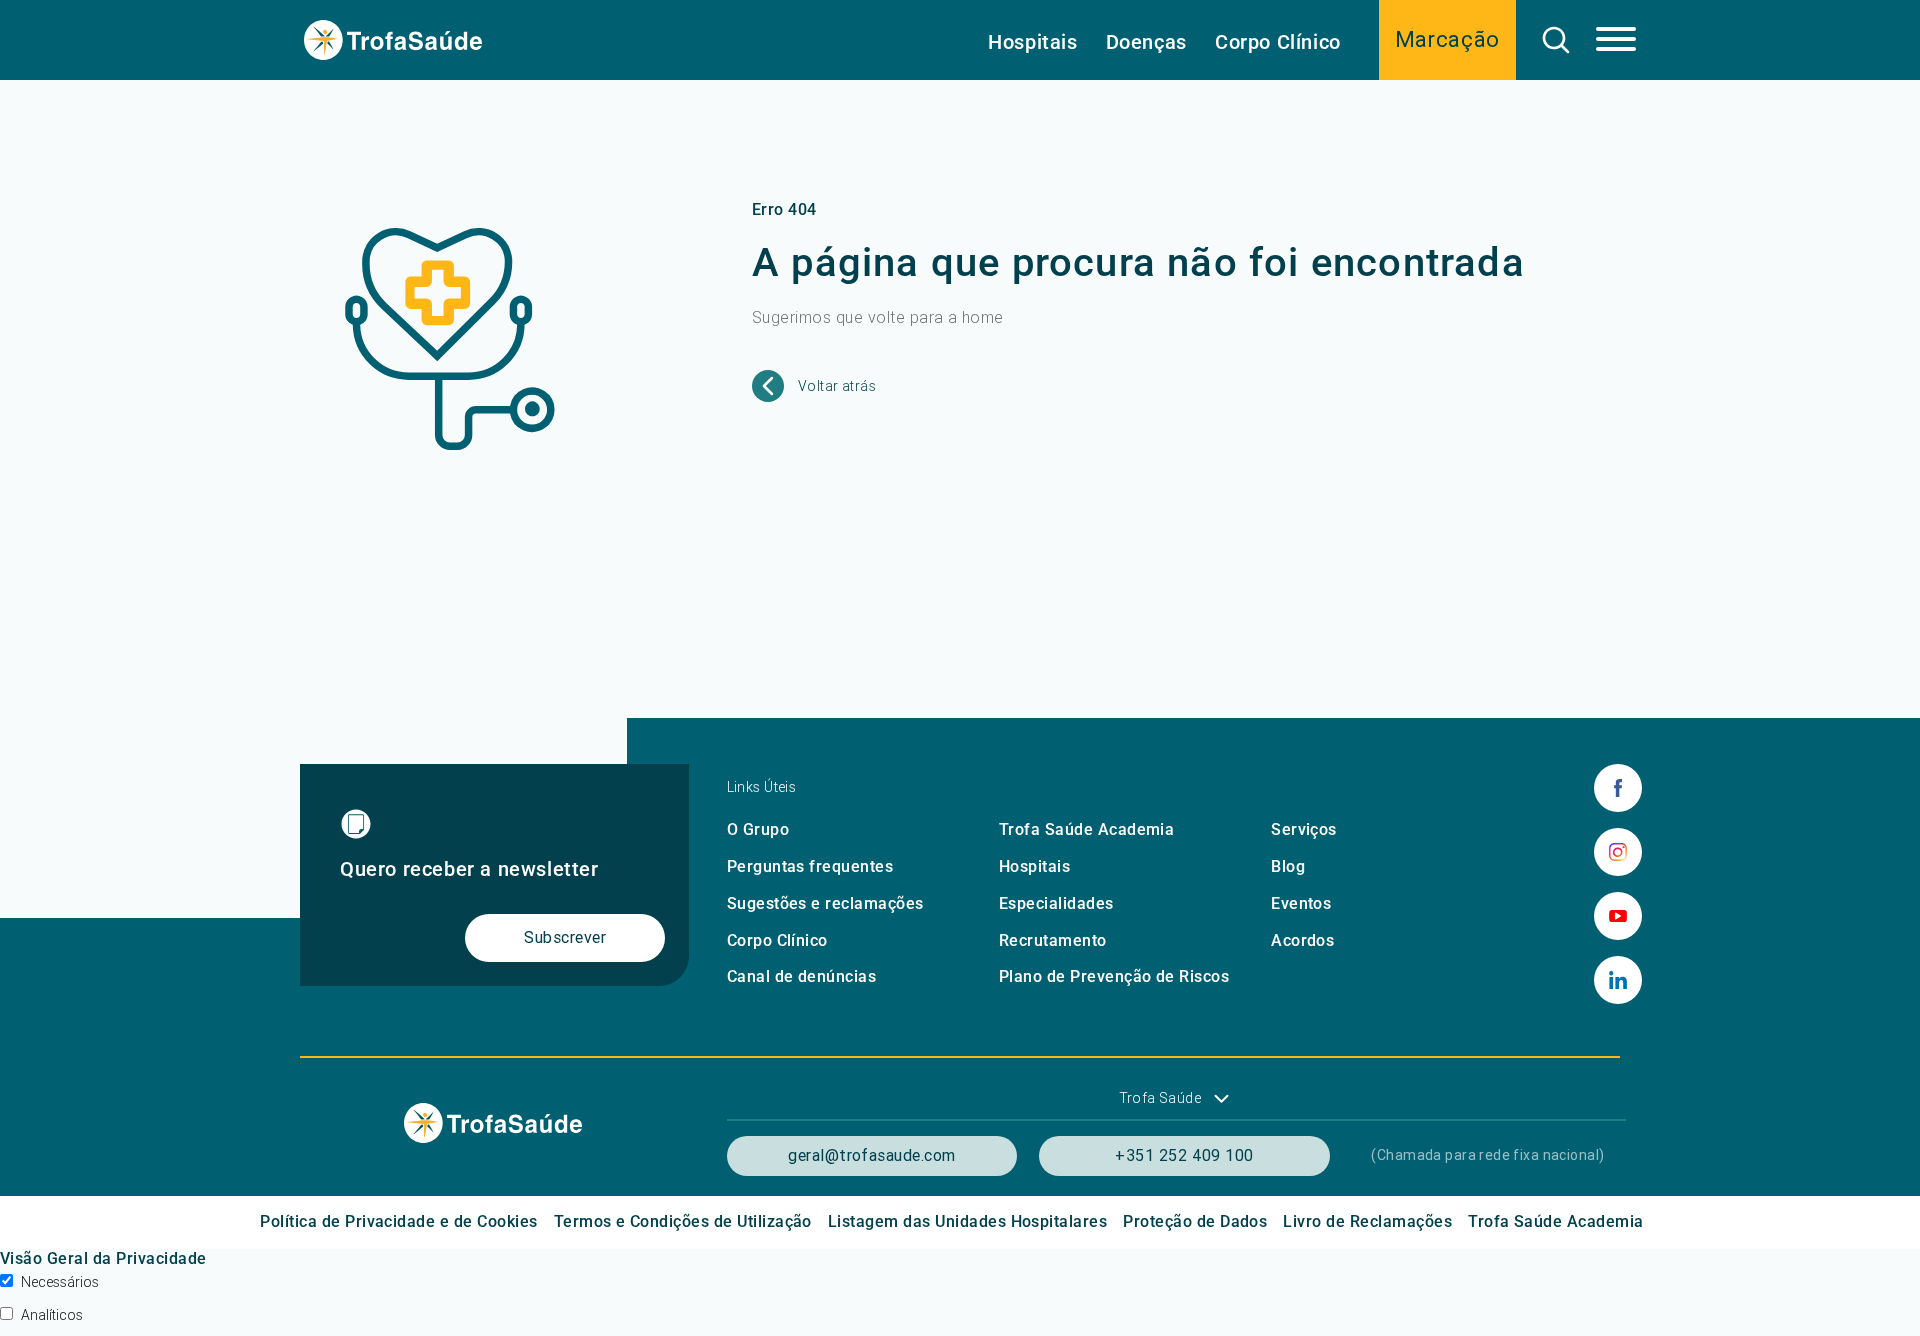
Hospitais (1032, 42)
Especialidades (1056, 903)
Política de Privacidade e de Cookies (398, 1221)
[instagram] (1618, 852)
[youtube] (1618, 916)
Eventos (1301, 903)
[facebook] (1618, 788)
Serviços (1304, 829)
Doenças (1146, 42)
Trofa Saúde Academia (1087, 829)
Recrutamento (1053, 940)
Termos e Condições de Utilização (683, 1221)
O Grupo (758, 829)
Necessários (60, 1282)
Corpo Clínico (1278, 42)
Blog (1288, 866)
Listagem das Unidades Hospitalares (967, 1221)
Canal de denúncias (802, 976)
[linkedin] (1618, 980)
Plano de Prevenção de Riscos (1114, 976)
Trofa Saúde (1160, 1098)
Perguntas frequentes (810, 866)
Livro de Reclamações (1367, 1221)
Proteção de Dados (1195, 1221)
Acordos (1302, 940)
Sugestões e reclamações (825, 903)
